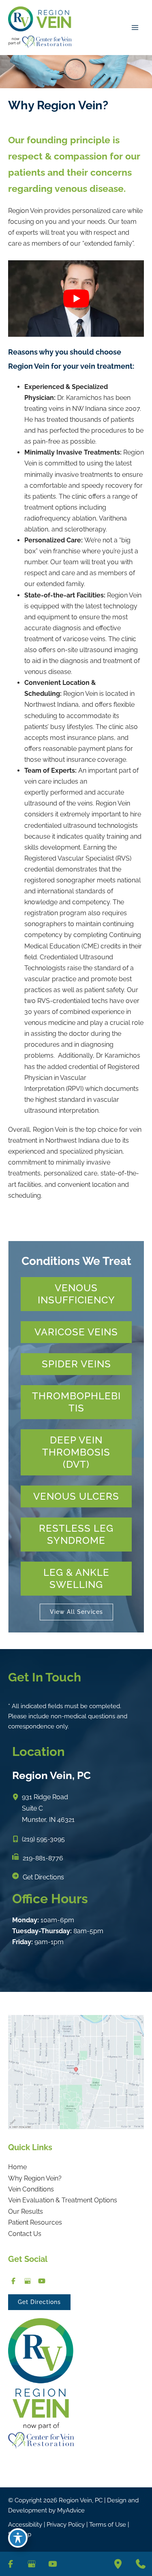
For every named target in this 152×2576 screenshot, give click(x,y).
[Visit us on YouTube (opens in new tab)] (42, 2281)
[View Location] (17, 1797)
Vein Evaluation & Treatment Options (63, 2200)
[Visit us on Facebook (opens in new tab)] (13, 2281)
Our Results (26, 2211)
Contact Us (25, 2234)
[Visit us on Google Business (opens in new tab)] (27, 2281)
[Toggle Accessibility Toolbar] (18, 2538)
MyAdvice (71, 2510)
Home (17, 2167)
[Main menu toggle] (135, 28)
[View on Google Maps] (76, 2071)
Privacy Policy (66, 2525)
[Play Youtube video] (76, 298)
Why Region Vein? (35, 2178)
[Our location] (118, 2564)
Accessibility (25, 2525)
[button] (76, 1294)
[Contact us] (141, 2564)
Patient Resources (35, 2222)
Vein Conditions (31, 2189)
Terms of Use (108, 2525)
